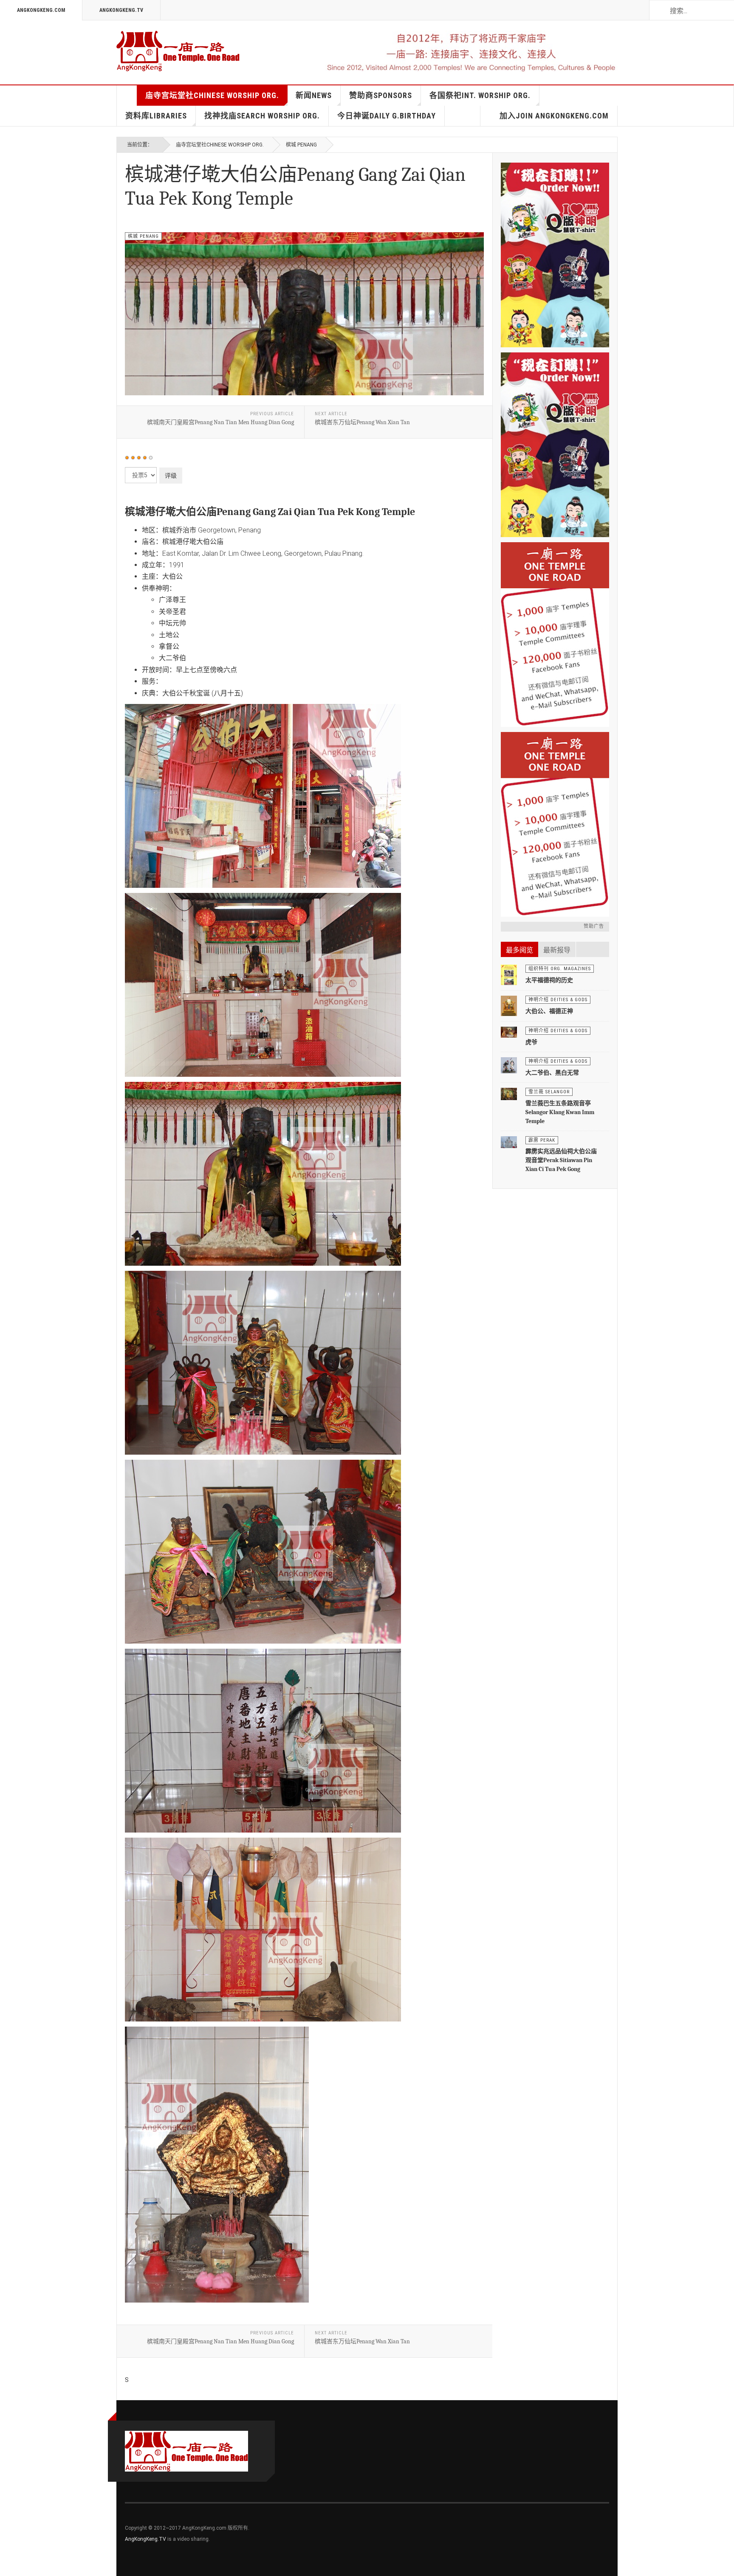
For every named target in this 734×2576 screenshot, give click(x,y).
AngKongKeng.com (41, 10)
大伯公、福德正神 (549, 1011)
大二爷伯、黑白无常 (552, 1073)
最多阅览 (519, 950)
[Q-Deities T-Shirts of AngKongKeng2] (555, 255)
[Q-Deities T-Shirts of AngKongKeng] (555, 445)
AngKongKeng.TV (121, 10)
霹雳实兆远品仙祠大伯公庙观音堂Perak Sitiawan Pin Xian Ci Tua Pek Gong (561, 1160)
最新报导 (557, 950)
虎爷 (531, 1042)
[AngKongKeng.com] (178, 51)
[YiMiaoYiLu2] (555, 824)
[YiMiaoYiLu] (555, 635)
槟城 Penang (301, 145)
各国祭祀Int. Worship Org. (480, 95)
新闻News (314, 95)
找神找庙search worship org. (262, 116)
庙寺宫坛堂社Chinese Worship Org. (212, 95)
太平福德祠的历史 (549, 980)
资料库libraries (156, 116)
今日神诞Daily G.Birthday (387, 116)
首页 (127, 96)
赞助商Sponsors (381, 95)
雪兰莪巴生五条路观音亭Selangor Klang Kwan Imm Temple (560, 1112)
